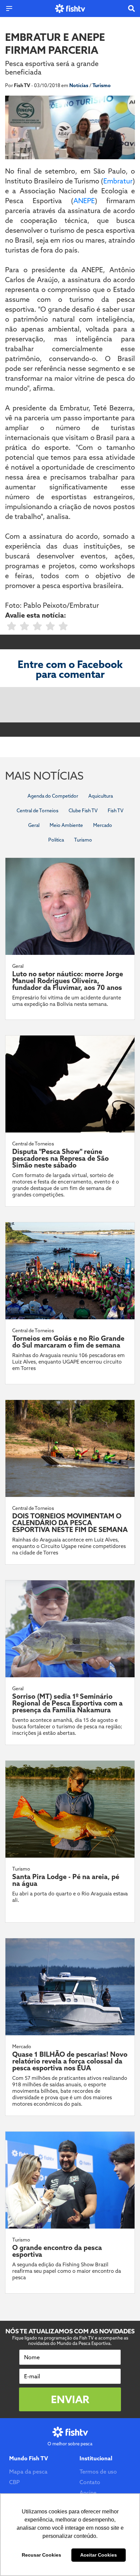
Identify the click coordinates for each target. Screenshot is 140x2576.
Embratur (118, 181)
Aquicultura (101, 796)
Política (56, 840)
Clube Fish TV (83, 811)
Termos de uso (98, 2472)
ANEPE (84, 201)
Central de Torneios (38, 811)
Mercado (103, 825)
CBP (14, 2482)
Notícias (79, 85)
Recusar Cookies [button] (41, 2555)
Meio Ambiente (66, 825)
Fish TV (116, 811)
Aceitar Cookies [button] (99, 2555)
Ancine (88, 2493)
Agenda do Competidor (53, 796)
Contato (90, 2482)
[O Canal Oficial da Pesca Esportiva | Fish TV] (70, 9)
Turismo (102, 85)
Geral (34, 825)
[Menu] (9, 9)
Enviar (70, 2399)
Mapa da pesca (28, 2472)
